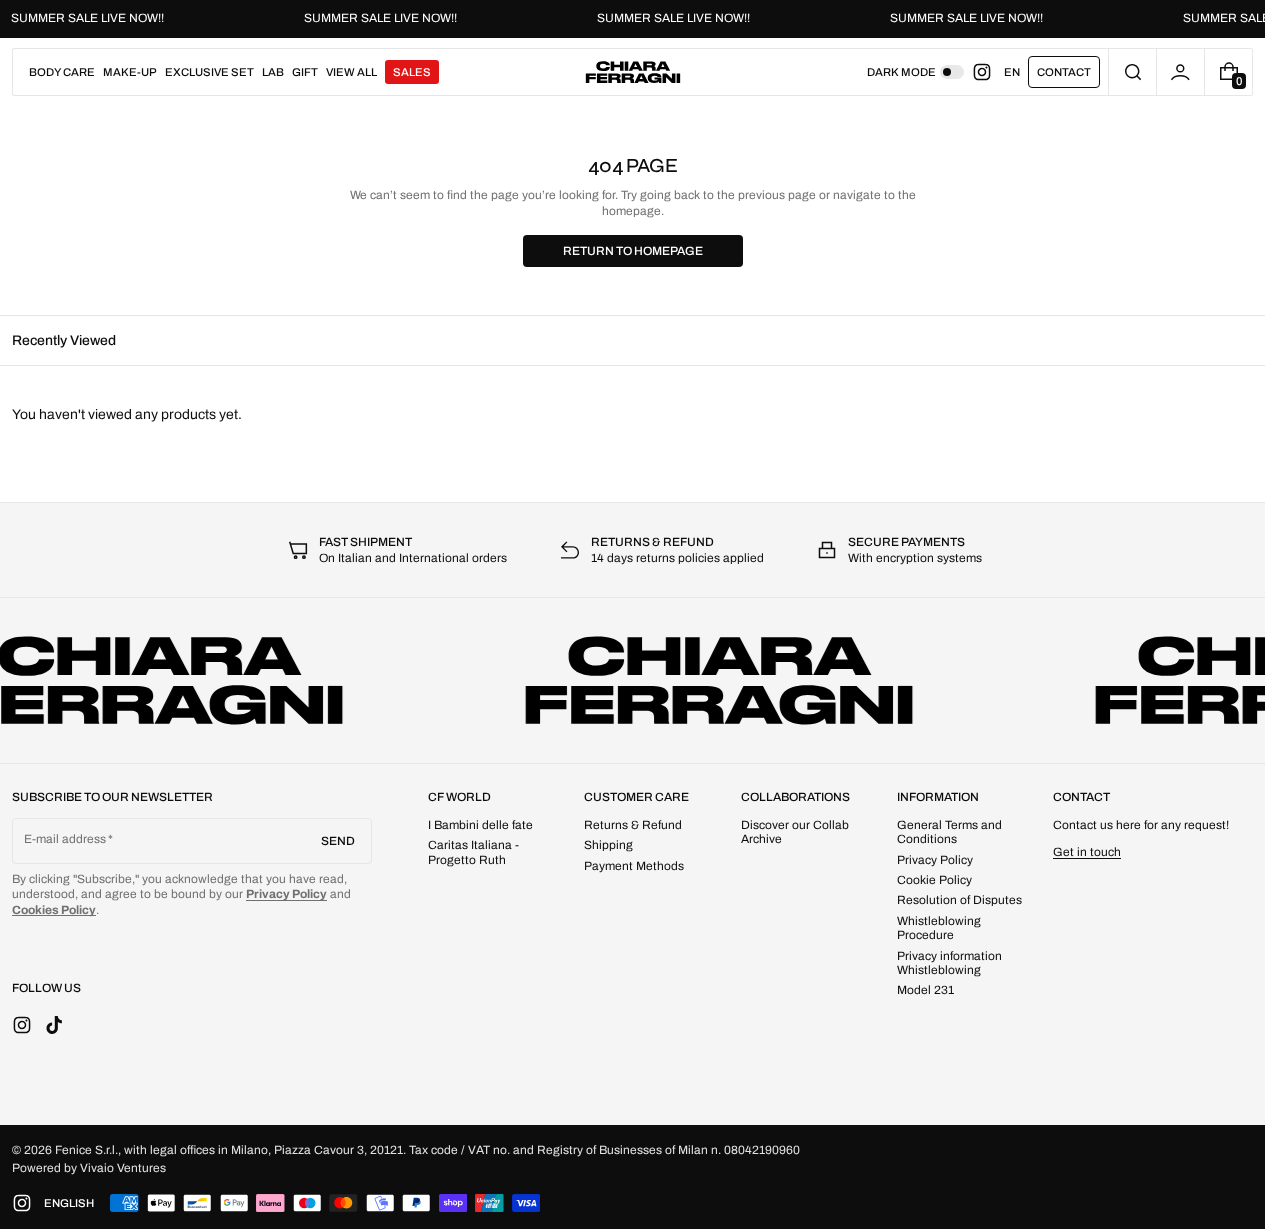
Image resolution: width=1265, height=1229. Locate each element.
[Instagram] (988, 72)
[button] (1132, 72)
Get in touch (1087, 852)
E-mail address (65, 839)
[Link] (632, 19)
